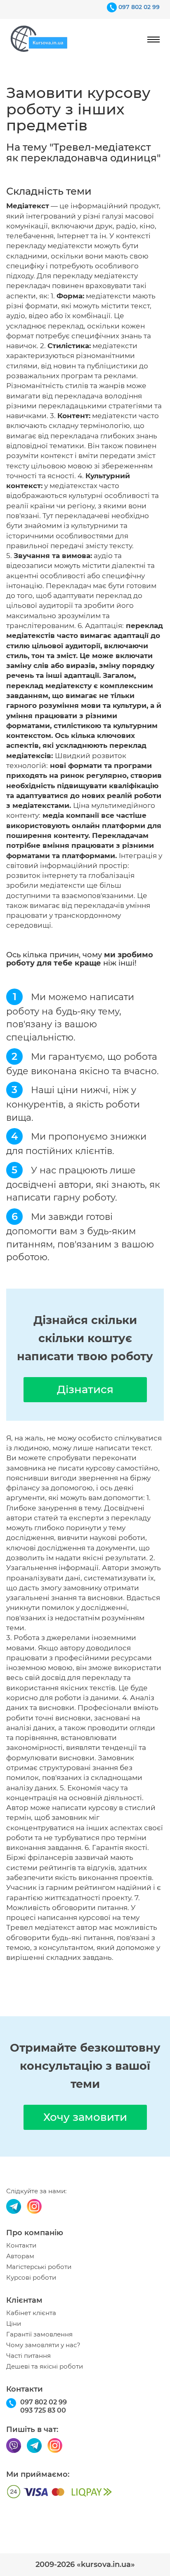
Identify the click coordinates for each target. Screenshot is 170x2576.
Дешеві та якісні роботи (45, 2367)
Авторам (20, 2256)
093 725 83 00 (43, 2410)
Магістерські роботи (39, 2267)
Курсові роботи (31, 2278)
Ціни (14, 2324)
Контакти (21, 2246)
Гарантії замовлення (39, 2334)
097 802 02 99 (139, 7)
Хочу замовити (85, 2117)
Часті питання (28, 2356)
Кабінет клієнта (31, 2313)
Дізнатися (85, 1389)
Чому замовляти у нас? (43, 2345)
